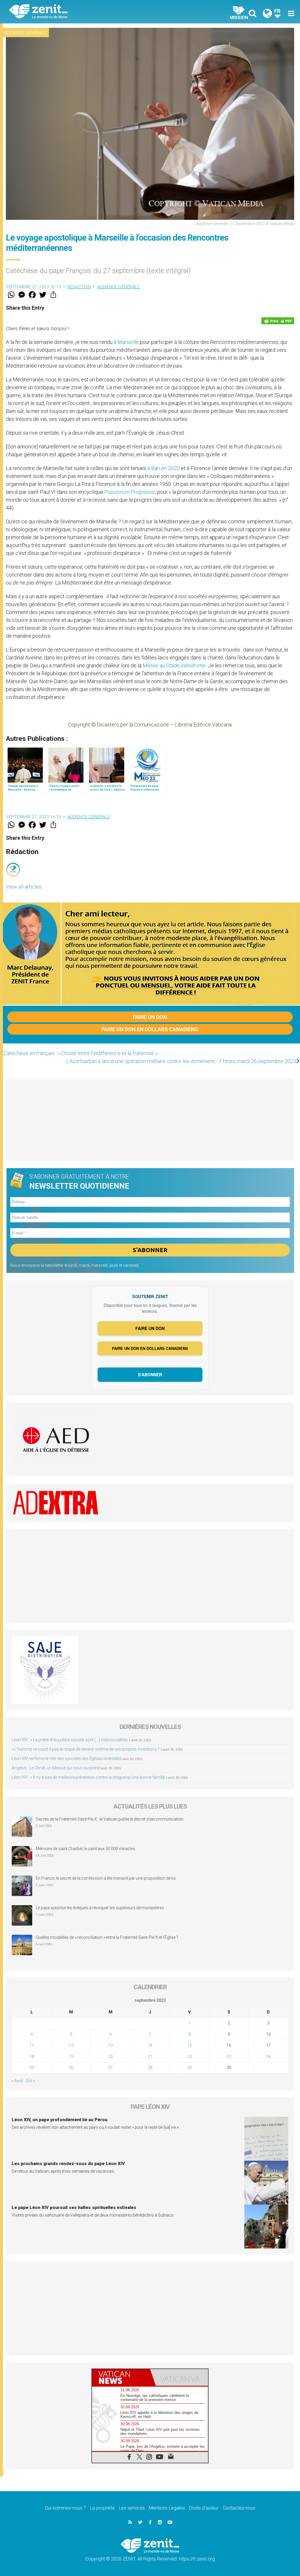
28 (150, 2068)
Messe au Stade (174, 665)
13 (110, 2045)
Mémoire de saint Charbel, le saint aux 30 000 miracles (85, 1849)
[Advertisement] (150, 1120)
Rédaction (79, 287)
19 (71, 2056)
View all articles (24, 887)
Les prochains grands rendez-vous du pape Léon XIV (68, 2164)
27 (110, 2068)
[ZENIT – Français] (84, 12)
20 (110, 2056)
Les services (132, 2508)
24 (268, 2056)
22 (190, 2056)
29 (190, 2068)
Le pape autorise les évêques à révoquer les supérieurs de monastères (100, 1908)
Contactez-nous (239, 2508)
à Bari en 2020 (163, 468)
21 (150, 2056)
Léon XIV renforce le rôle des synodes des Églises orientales (67, 1759)
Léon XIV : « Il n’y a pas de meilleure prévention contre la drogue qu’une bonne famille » (90, 1777)
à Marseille (126, 342)
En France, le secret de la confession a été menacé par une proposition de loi (106, 1878)
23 (229, 2056)
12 (71, 2045)
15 (190, 2045)
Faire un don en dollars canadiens (150, 1029)
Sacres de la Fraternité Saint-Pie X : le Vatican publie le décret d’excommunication (110, 1819)
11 (32, 2045)
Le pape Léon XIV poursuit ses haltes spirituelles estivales (74, 2207)
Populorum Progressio (130, 492)
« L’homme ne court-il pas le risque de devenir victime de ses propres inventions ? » (87, 1749)
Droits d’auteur (204, 2508)
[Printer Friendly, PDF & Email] (278, 321)
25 (32, 2068)
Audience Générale (25, 33)
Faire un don (150, 1017)
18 (32, 2056)
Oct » (30, 2081)
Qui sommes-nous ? (65, 2508)
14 (150, 2045)
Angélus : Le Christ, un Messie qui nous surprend (56, 1768)
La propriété (102, 2508)
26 (71, 2068)
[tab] (121, 2377)
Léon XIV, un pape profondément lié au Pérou (60, 2120)
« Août (17, 2081)
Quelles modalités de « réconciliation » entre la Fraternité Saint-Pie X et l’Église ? (107, 1937)
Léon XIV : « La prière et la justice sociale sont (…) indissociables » (71, 1740)
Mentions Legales (167, 2508)
